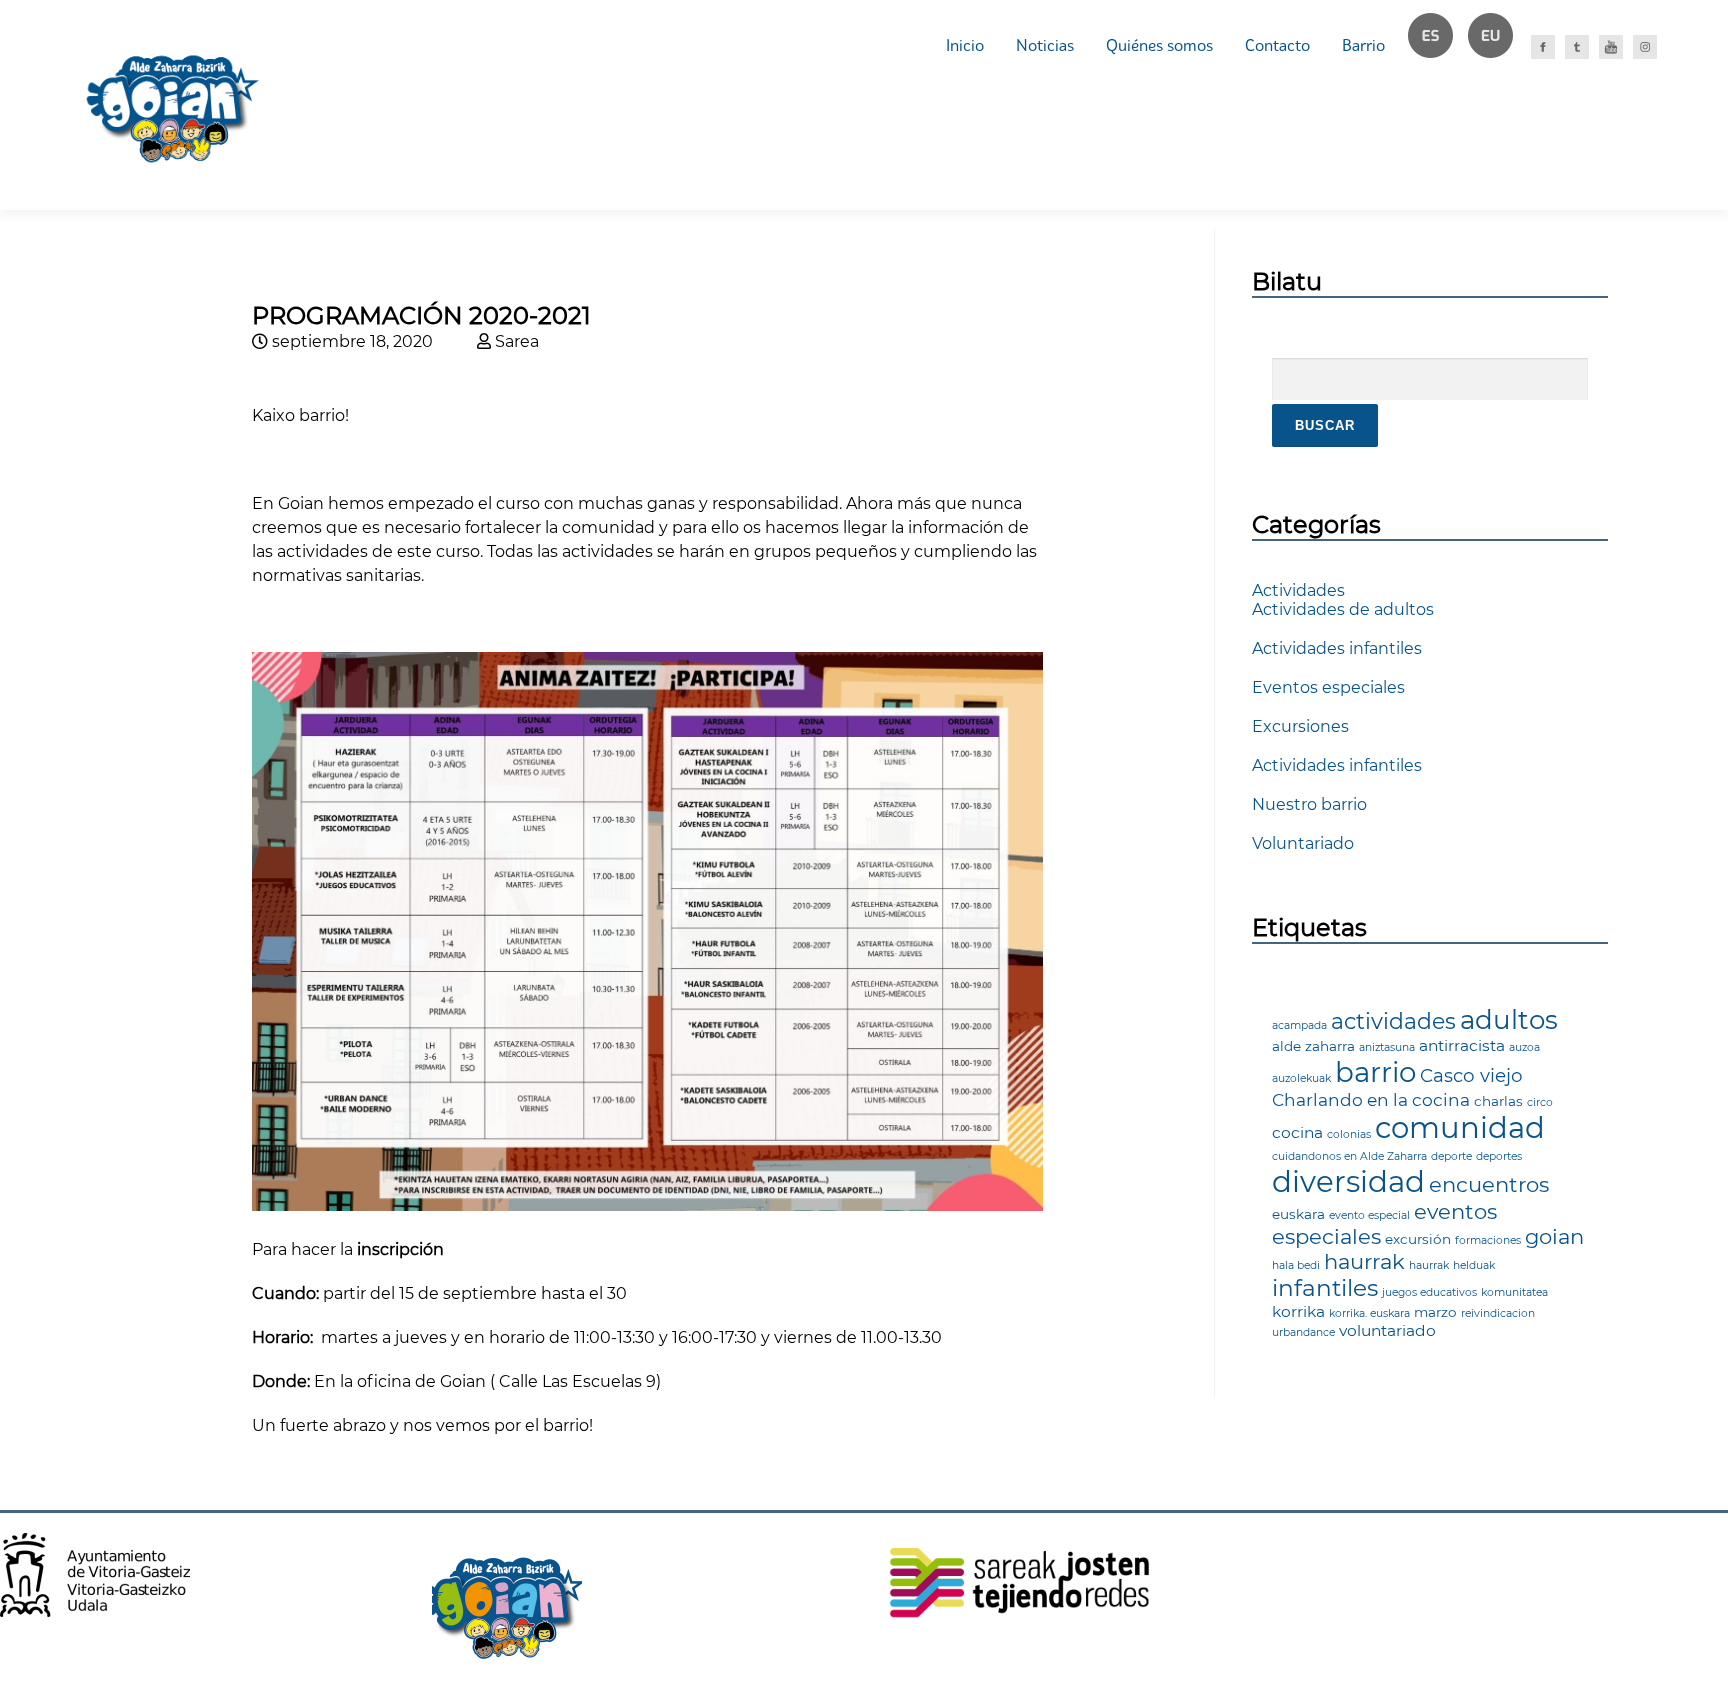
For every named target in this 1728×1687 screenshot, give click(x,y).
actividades (1393, 1021)
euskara (1298, 1214)
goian (1554, 1236)
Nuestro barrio (1309, 804)
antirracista (1462, 1045)
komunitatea (1514, 1292)
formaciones (1488, 1240)
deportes (1499, 1156)
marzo (1435, 1312)
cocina (1297, 1132)
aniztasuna (1387, 1047)
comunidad (1460, 1127)
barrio (1375, 1072)
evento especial (1369, 1215)
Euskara (1499, 45)
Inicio (965, 45)
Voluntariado (1303, 843)
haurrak (1364, 1261)
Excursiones (1300, 726)
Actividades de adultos (1343, 609)
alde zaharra (1313, 1046)
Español (1439, 45)
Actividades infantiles (1337, 648)
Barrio (1363, 45)
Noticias (1045, 45)
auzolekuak (1301, 1078)
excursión (1418, 1239)
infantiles (1325, 1288)
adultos (1509, 1020)
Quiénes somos (1159, 45)
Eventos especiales (1328, 687)
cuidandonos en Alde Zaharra (1349, 1156)
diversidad (1348, 1181)
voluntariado (1387, 1330)
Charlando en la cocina (1371, 1099)
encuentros (1489, 1184)
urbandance (1303, 1332)
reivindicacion (1498, 1313)
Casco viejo (1471, 1075)
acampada (1299, 1025)
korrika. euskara (1369, 1313)
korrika (1298, 1311)
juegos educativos (1429, 1292)
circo (1540, 1102)
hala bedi (1296, 1265)
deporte (1451, 1156)
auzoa (1524, 1047)
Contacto (1277, 45)
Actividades (1298, 590)
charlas (1498, 1101)
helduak (1474, 1265)
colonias (1349, 1134)
